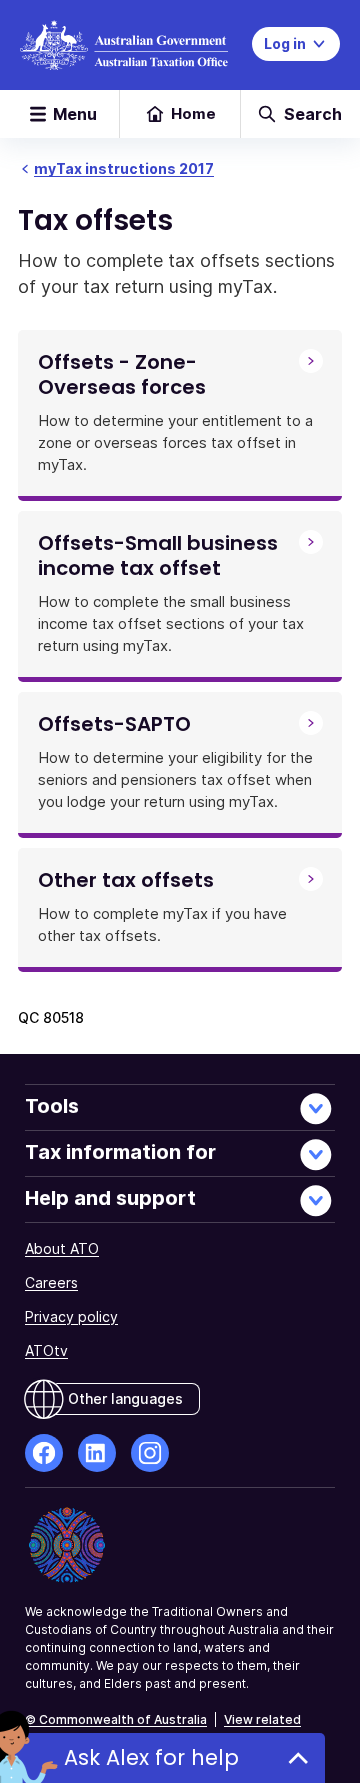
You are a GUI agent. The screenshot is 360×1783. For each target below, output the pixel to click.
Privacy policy (71, 1316)
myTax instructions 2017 (124, 168)
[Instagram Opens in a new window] (150, 1453)
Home (193, 113)
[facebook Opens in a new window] (44, 1453)
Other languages (125, 1398)
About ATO (62, 1248)
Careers (51, 1282)
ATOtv (46, 1350)
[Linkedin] (97, 1453)
